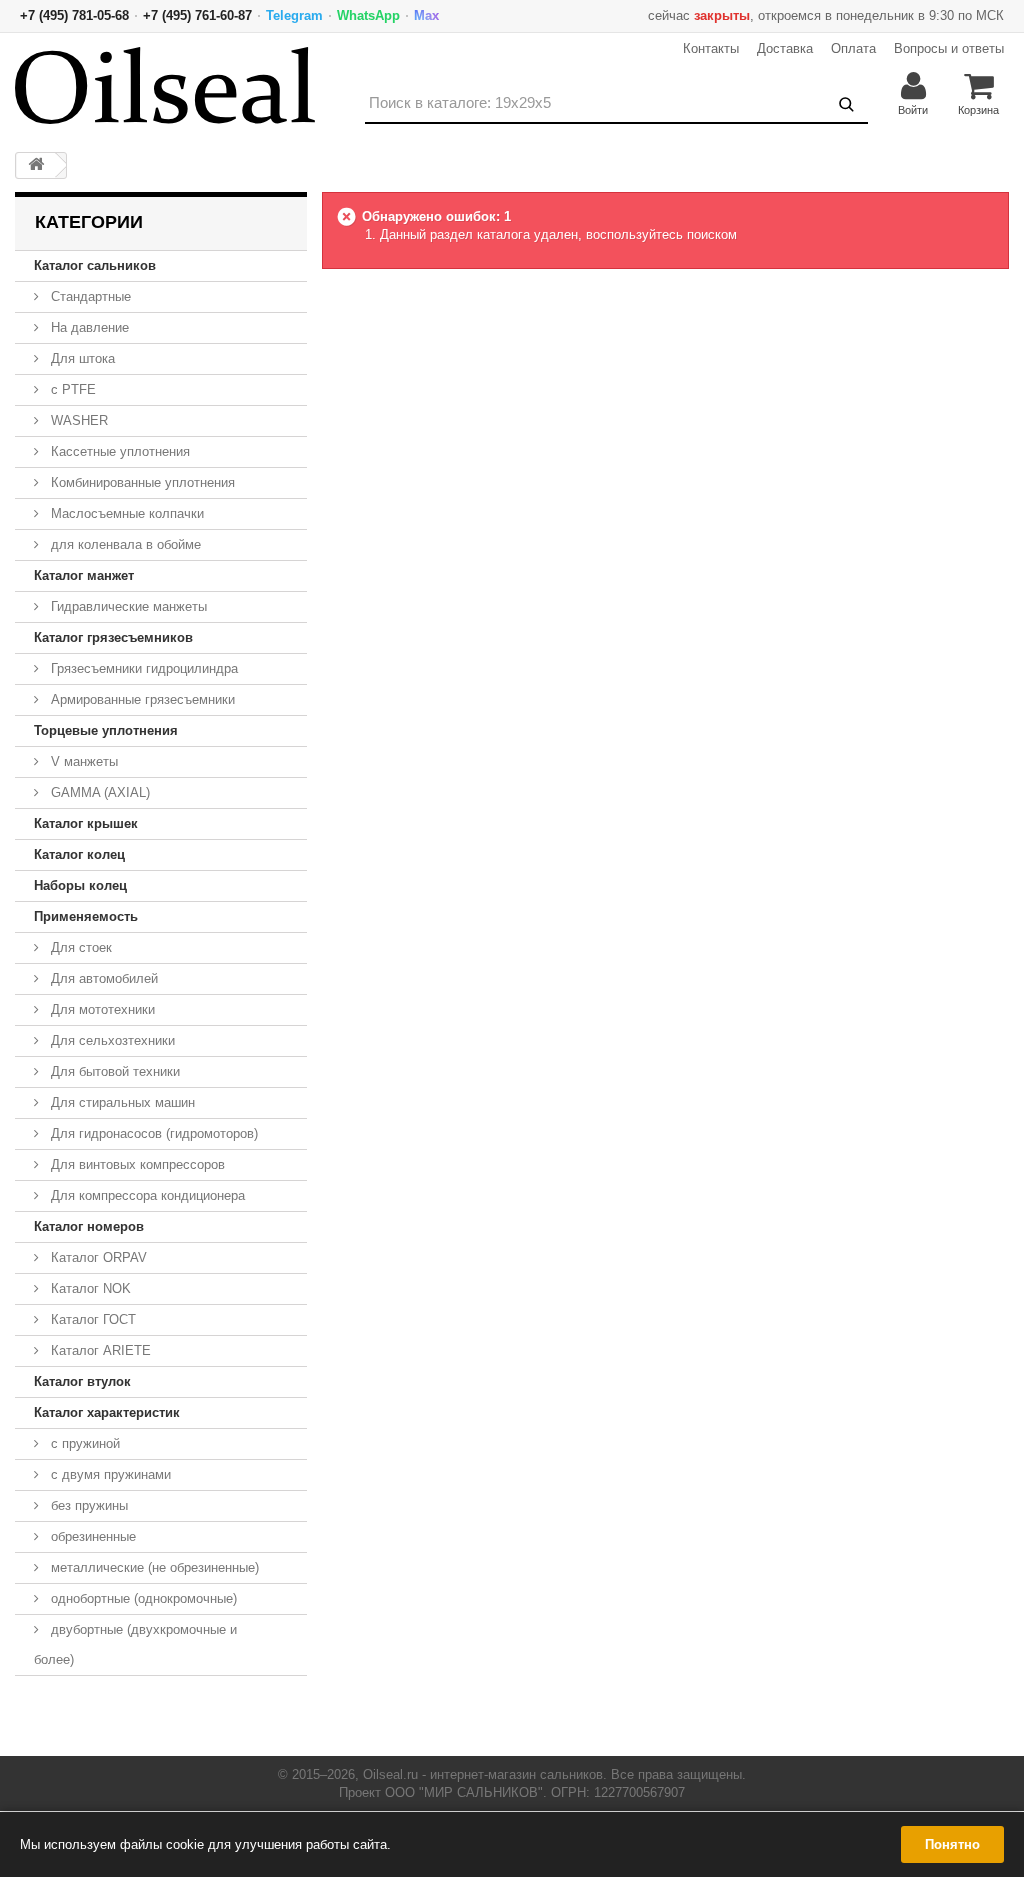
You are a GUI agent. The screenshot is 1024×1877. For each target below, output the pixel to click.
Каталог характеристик (107, 1412)
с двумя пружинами (109, 1474)
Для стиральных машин (121, 1102)
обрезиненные (91, 1536)
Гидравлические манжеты (127, 606)
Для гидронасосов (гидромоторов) (152, 1133)
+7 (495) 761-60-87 (197, 15)
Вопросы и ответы (949, 48)
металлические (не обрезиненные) (153, 1567)
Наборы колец (80, 885)
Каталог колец (79, 854)
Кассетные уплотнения (118, 451)
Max (426, 15)
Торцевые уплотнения (106, 730)
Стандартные (89, 296)
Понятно (952, 1844)
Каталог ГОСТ (91, 1319)
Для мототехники (101, 1009)
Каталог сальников (95, 265)
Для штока (81, 358)
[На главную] (36, 165)
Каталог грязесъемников (113, 637)
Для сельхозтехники (111, 1040)
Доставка (785, 48)
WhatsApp (368, 15)
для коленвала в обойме (124, 544)
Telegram (294, 15)
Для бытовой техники (113, 1071)
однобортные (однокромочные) (142, 1598)
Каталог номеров (89, 1226)
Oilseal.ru (390, 1774)
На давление (88, 327)
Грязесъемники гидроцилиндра (142, 668)
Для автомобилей (102, 978)
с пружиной (83, 1443)
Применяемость (86, 916)
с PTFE (71, 389)
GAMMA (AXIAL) (98, 792)
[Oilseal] (165, 85)
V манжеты (82, 761)
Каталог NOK (89, 1288)
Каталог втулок (82, 1381)
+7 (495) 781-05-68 (74, 15)
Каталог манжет (84, 575)
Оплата (853, 48)
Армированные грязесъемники (141, 699)
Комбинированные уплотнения (141, 482)
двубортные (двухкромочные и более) (135, 1644)
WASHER (77, 420)
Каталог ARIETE (99, 1350)
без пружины (87, 1505)
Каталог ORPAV (97, 1257)
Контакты (711, 48)
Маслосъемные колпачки (125, 513)
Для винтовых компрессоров (136, 1164)
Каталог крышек (86, 823)
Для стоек (79, 947)
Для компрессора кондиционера (146, 1195)
